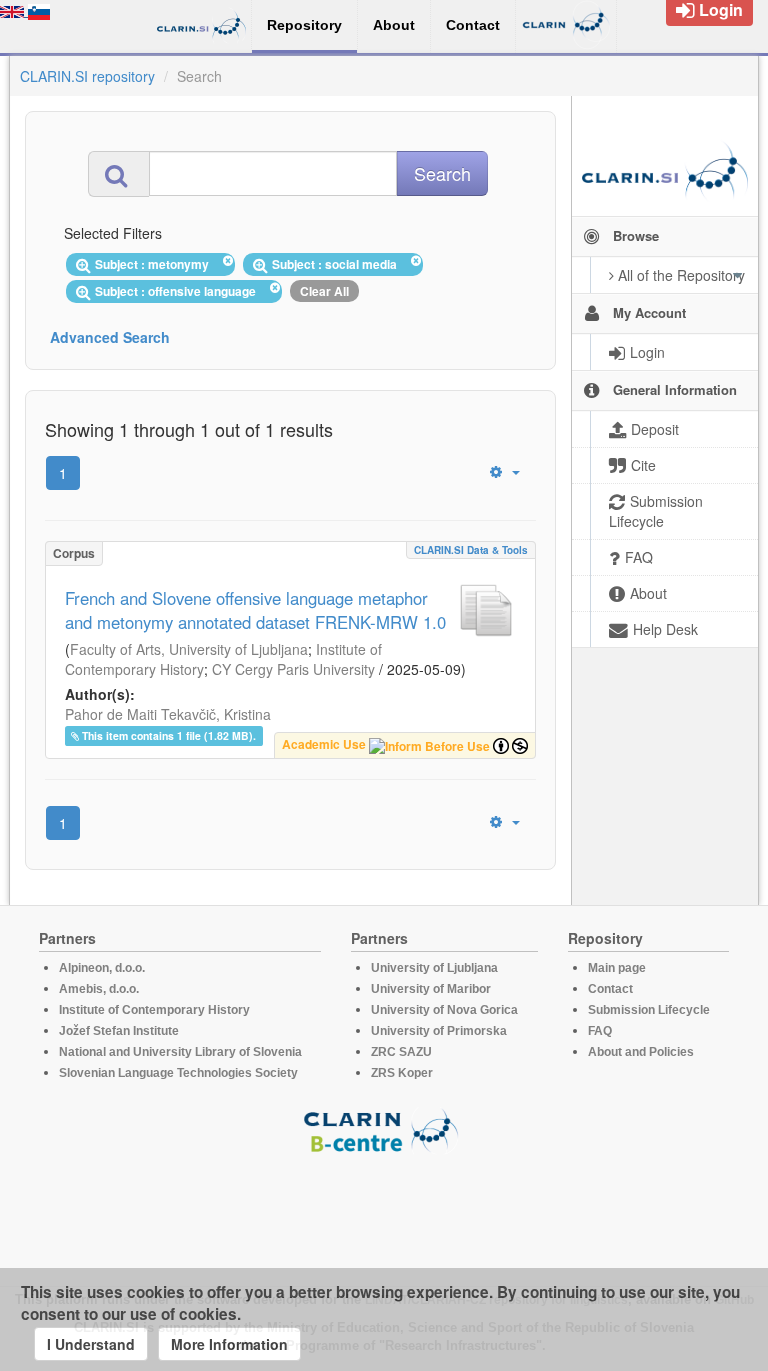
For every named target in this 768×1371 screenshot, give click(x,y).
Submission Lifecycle (649, 1010)
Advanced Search (110, 337)
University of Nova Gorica (444, 1010)
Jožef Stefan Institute (119, 1031)
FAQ (600, 1031)
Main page (617, 968)
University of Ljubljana (434, 968)
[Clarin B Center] (384, 1129)
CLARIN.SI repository (87, 76)
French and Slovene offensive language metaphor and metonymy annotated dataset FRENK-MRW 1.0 (255, 610)
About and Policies (641, 1052)
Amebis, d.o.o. (99, 989)
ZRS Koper (402, 1073)
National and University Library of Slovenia (180, 1052)
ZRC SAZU (401, 1052)
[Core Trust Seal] (384, 1211)
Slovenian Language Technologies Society (178, 1073)
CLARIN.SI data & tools (471, 550)
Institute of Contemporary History (154, 1010)
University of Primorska (439, 1031)
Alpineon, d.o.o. (102, 968)
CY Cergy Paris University (293, 669)
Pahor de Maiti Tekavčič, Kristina (168, 714)
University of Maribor (431, 989)
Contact (610, 989)
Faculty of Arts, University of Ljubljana (189, 649)
